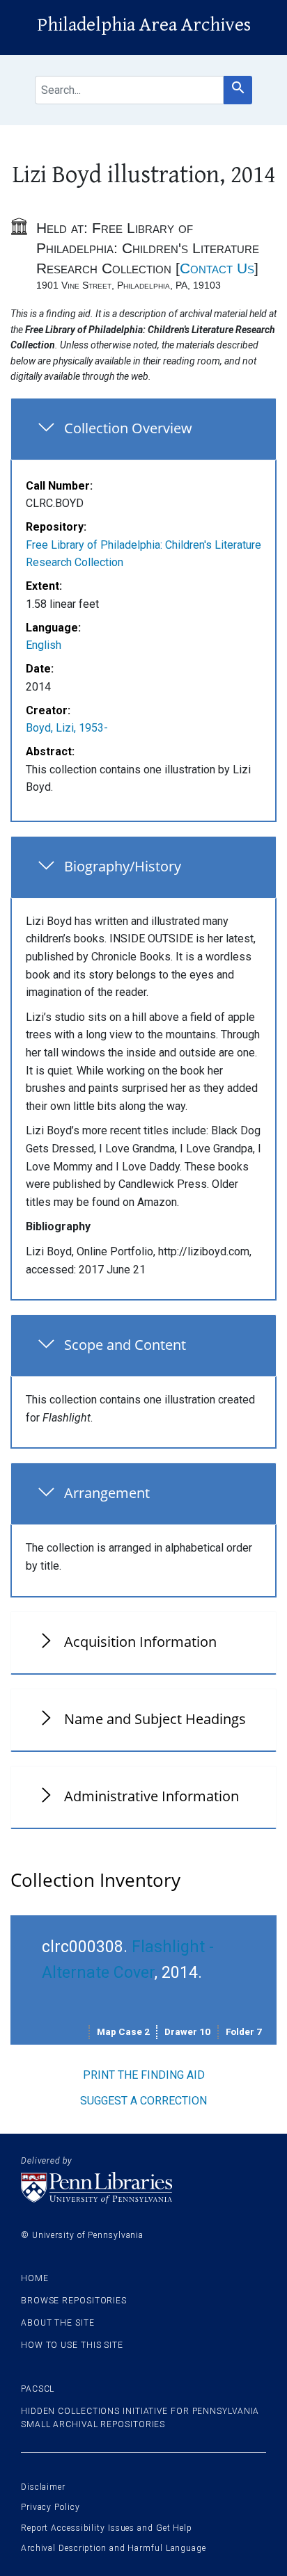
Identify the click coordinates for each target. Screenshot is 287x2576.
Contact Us (217, 268)
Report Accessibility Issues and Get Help (107, 2528)
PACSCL (38, 2389)
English (44, 645)
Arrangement (107, 1493)
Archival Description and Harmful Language (114, 2548)
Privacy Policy (51, 2507)
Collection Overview (128, 428)
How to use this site (72, 2345)
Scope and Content (125, 1345)
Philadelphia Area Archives (144, 25)
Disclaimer (43, 2487)
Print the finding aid (144, 2075)
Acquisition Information (140, 1642)
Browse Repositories (74, 2301)
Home (35, 2278)
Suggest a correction (143, 2101)
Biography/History (123, 866)
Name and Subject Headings (155, 1719)
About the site (58, 2323)
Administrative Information (152, 1796)
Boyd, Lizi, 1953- (67, 728)
